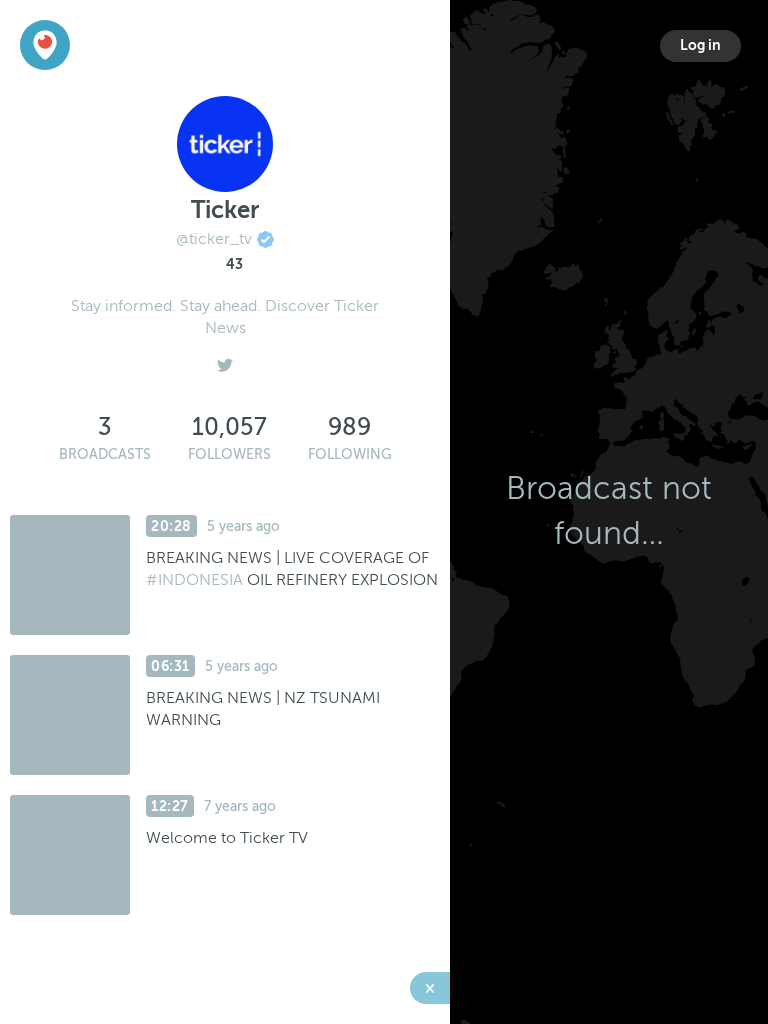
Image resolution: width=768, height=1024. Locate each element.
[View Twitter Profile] (225, 360)
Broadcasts (105, 454)
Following (350, 454)
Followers (229, 454)
